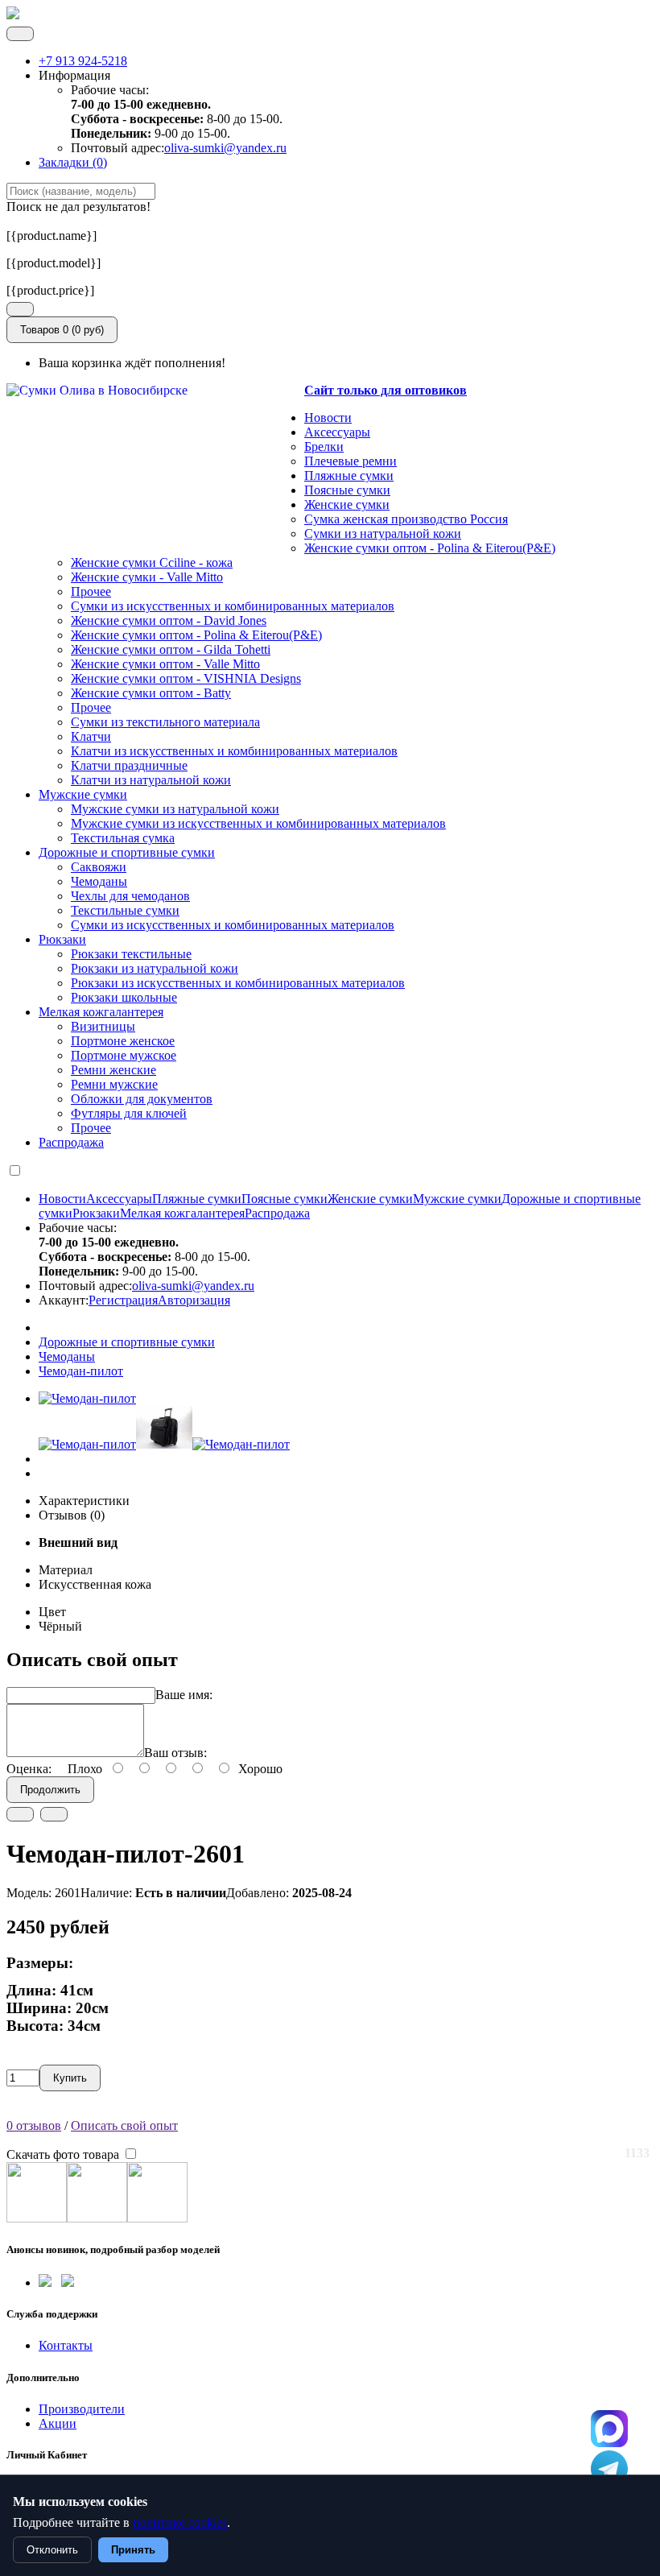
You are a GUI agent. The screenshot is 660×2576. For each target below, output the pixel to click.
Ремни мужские (114, 1084)
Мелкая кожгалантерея (101, 1012)
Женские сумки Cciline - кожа (152, 562)
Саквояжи (99, 867)
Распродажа (71, 1142)
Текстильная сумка (123, 838)
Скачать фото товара (64, 2154)
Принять (133, 2550)
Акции (58, 2423)
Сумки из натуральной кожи (383, 533)
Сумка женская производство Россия (406, 519)
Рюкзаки (62, 939)
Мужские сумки (83, 794)
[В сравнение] (54, 1814)
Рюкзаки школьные (124, 997)
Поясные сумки (347, 490)
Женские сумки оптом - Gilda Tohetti (171, 649)
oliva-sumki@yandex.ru (225, 148)
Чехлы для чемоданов (130, 896)
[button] (20, 309)
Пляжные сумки (349, 476)
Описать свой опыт (124, 2125)
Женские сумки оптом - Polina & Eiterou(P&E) (430, 548)
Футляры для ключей (129, 1113)
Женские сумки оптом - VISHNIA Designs (186, 678)
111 (609, 2429)
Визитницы (103, 1026)
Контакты (66, 2345)
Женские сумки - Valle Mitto (147, 577)
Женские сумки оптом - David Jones (169, 620)
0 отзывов (34, 2125)
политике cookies (180, 2522)
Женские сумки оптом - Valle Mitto (165, 664)
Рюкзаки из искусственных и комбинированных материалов (238, 983)
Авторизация (194, 1300)
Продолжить (50, 1790)
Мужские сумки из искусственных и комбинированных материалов (258, 823)
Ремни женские (113, 1070)
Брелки (324, 447)
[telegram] (45, 2282)
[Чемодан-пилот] (87, 1398)
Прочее (91, 591)
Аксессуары (337, 432)
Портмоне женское (123, 1041)
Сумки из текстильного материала (165, 722)
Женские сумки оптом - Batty (151, 693)
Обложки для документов (142, 1099)
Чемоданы (99, 881)
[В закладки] (20, 1814)
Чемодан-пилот (81, 1371)
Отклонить (52, 2550)
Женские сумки (347, 504)
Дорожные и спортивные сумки (127, 852)
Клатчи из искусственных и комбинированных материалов (234, 751)
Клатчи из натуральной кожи (151, 780)
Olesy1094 (609, 2469)
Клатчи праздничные (129, 765)
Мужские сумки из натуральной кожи (175, 809)
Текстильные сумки (125, 910)
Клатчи (91, 736)
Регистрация (123, 1300)
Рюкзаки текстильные (131, 954)
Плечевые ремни (351, 461)
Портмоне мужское (124, 1055)
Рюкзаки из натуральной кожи (155, 968)
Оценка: (29, 1769)
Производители (82, 2409)
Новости (328, 418)
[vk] (68, 2282)
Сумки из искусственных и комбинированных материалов (233, 606)
